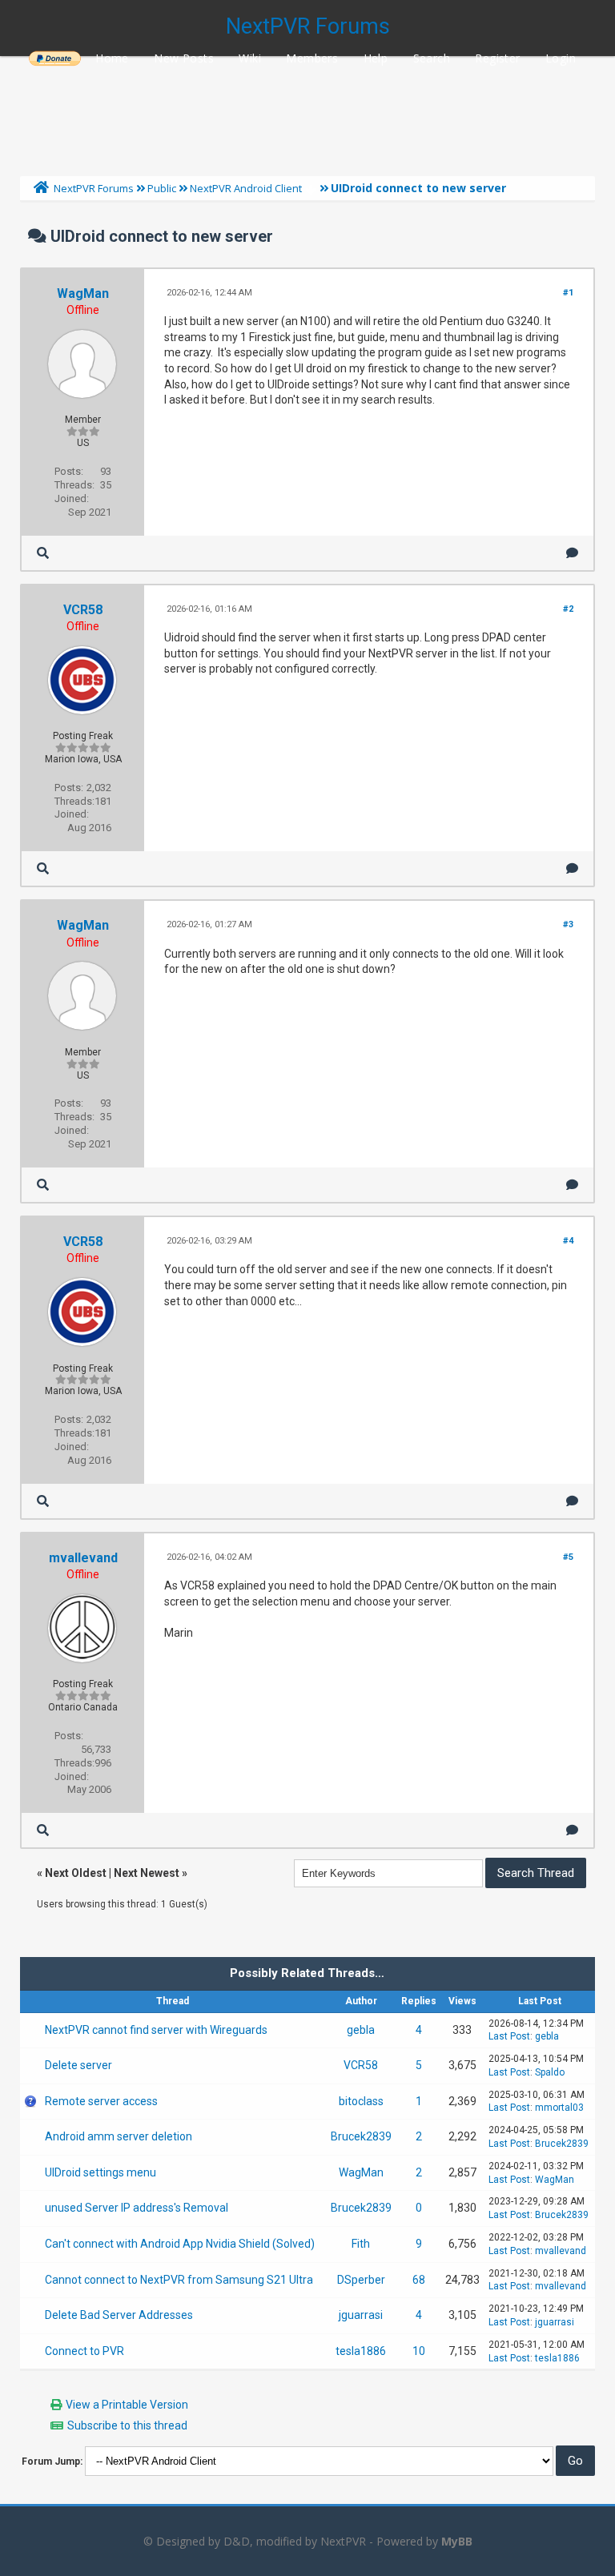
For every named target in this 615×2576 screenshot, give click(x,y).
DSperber (361, 2280)
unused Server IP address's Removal (137, 2208)
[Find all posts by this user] (43, 553)
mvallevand (83, 1558)
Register (497, 58)
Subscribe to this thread (127, 2425)
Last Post (509, 2036)
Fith (361, 2244)
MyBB (457, 2541)
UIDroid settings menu (100, 2172)
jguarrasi (361, 2315)
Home (112, 58)
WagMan (83, 293)
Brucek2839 (361, 2136)
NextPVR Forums (308, 26)
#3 (568, 924)
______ (54, 58)
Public (162, 188)
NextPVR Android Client (246, 188)
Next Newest (147, 1873)
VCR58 (83, 610)
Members (312, 58)
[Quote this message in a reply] (572, 553)
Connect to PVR (84, 2351)
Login (561, 58)
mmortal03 (559, 2108)
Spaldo (550, 2072)
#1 (568, 293)
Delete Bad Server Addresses (119, 2315)
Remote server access (101, 2101)
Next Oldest (76, 1873)
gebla (361, 2030)
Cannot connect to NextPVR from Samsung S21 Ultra (179, 2280)
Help (376, 58)
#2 (568, 609)
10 (419, 2351)
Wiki (250, 58)
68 (419, 2280)
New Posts (184, 58)
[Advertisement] (307, 112)
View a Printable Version (127, 2405)
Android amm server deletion (119, 2136)
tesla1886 (361, 2351)
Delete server (78, 2065)
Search (432, 58)
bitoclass (361, 2101)
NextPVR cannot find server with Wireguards (156, 2030)
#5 (568, 1557)
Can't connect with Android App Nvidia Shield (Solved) (180, 2244)
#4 (568, 1241)
